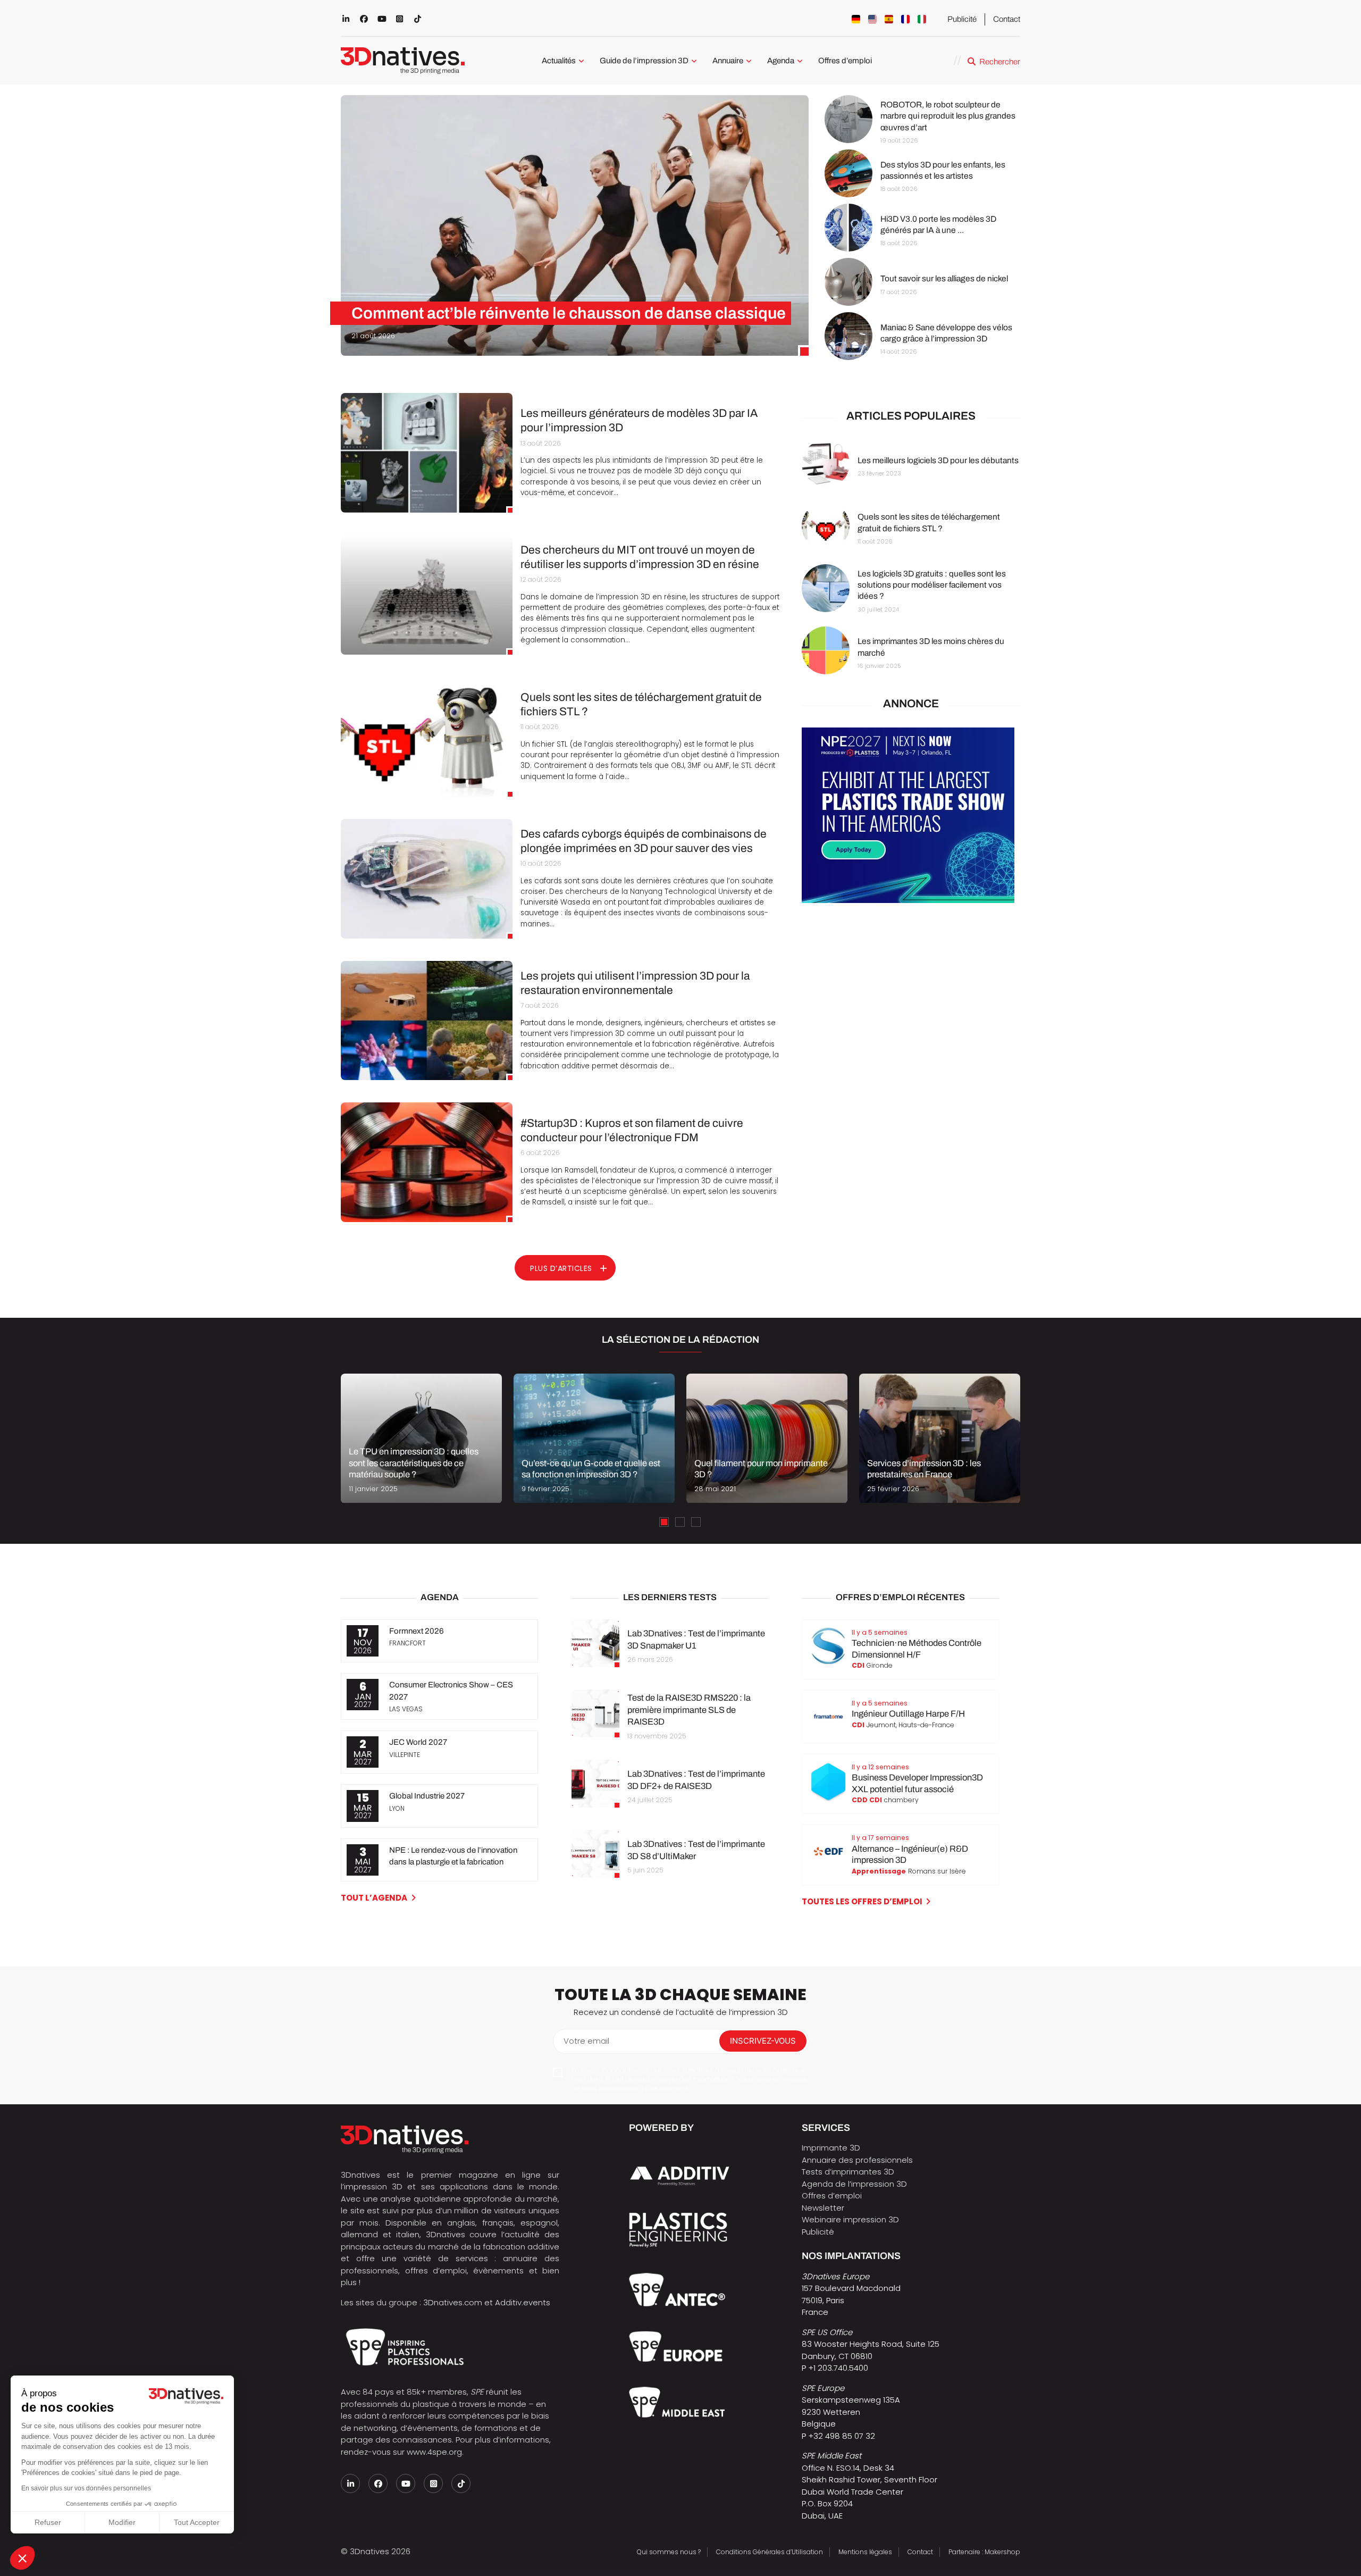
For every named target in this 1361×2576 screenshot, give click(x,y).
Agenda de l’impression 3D (854, 2184)
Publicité (962, 19)
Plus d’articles (561, 1268)
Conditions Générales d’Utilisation (770, 2552)
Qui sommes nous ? (669, 2552)
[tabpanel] (421, 1438)
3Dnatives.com (453, 2302)
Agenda (781, 61)
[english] (872, 19)
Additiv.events (523, 2302)
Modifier (122, 2522)
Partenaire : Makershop (984, 2552)
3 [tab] (696, 1522)
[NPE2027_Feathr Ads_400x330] (908, 900)
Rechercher (1000, 62)
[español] (889, 19)
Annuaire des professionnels (857, 2160)
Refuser (48, 2522)
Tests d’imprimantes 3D (848, 2172)
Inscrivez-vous (763, 2041)
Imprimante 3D (831, 2148)
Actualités (559, 61)
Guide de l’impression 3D (644, 61)
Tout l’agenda (374, 1898)
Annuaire (728, 61)
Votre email (586, 2041)
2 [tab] (680, 1522)
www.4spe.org (434, 2452)
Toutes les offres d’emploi (862, 1901)
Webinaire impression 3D (850, 2219)
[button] (22, 2558)
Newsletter (823, 2208)
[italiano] (922, 19)
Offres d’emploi (845, 61)
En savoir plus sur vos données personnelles (86, 2488)
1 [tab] (664, 1522)
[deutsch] (856, 19)
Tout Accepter (197, 2522)
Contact (1007, 19)
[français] (905, 19)
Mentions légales (865, 2552)
